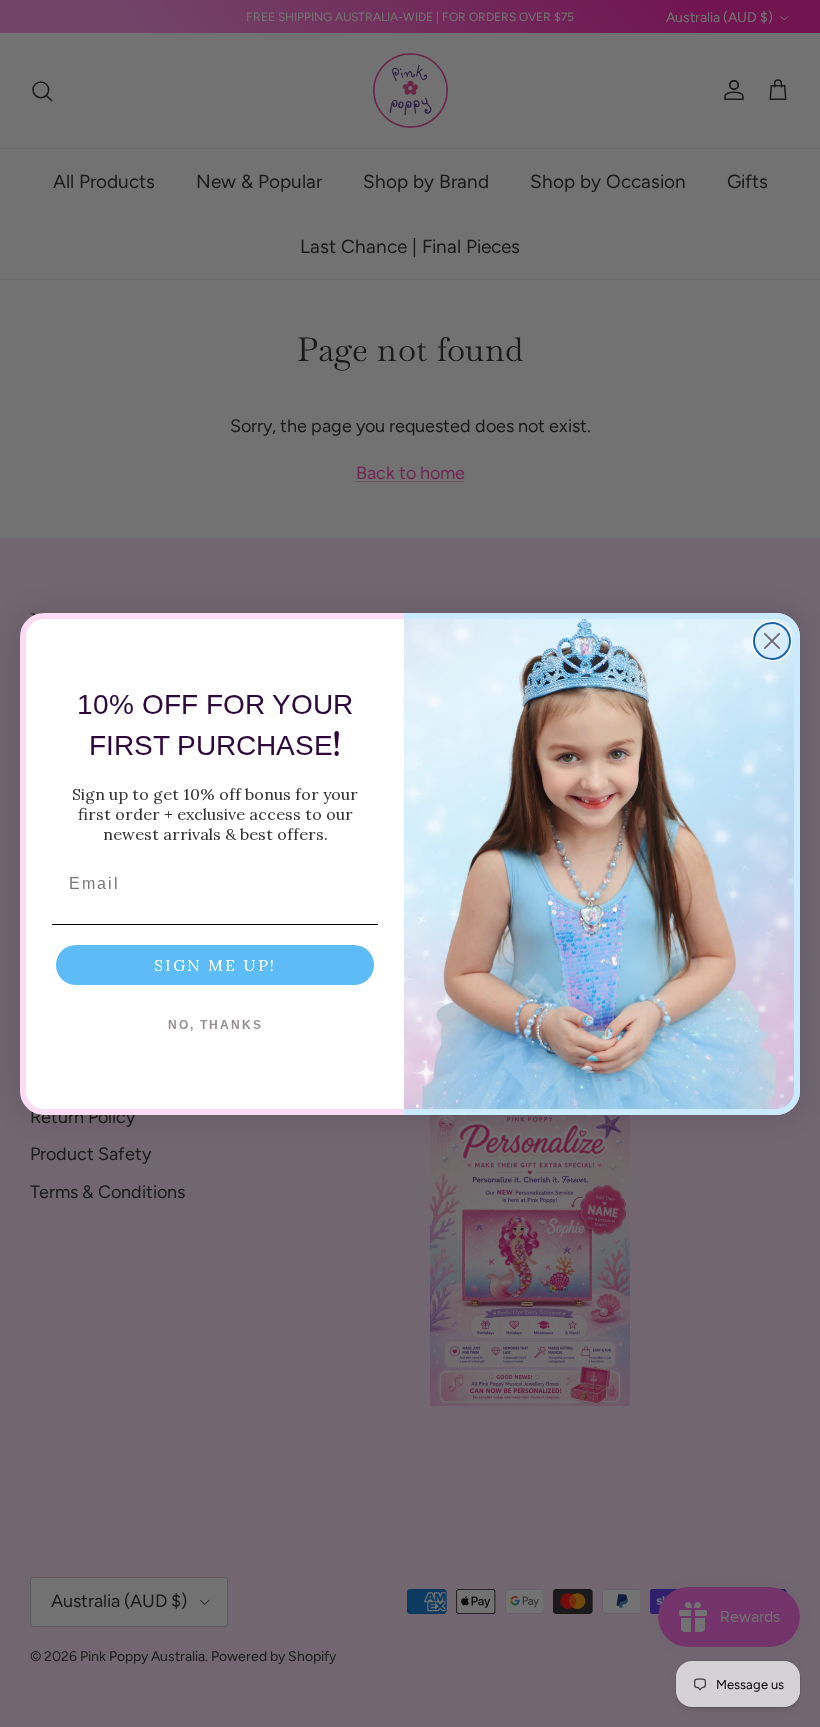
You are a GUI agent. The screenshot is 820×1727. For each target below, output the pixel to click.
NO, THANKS (215, 1025)
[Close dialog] (772, 641)
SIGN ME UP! (215, 965)
